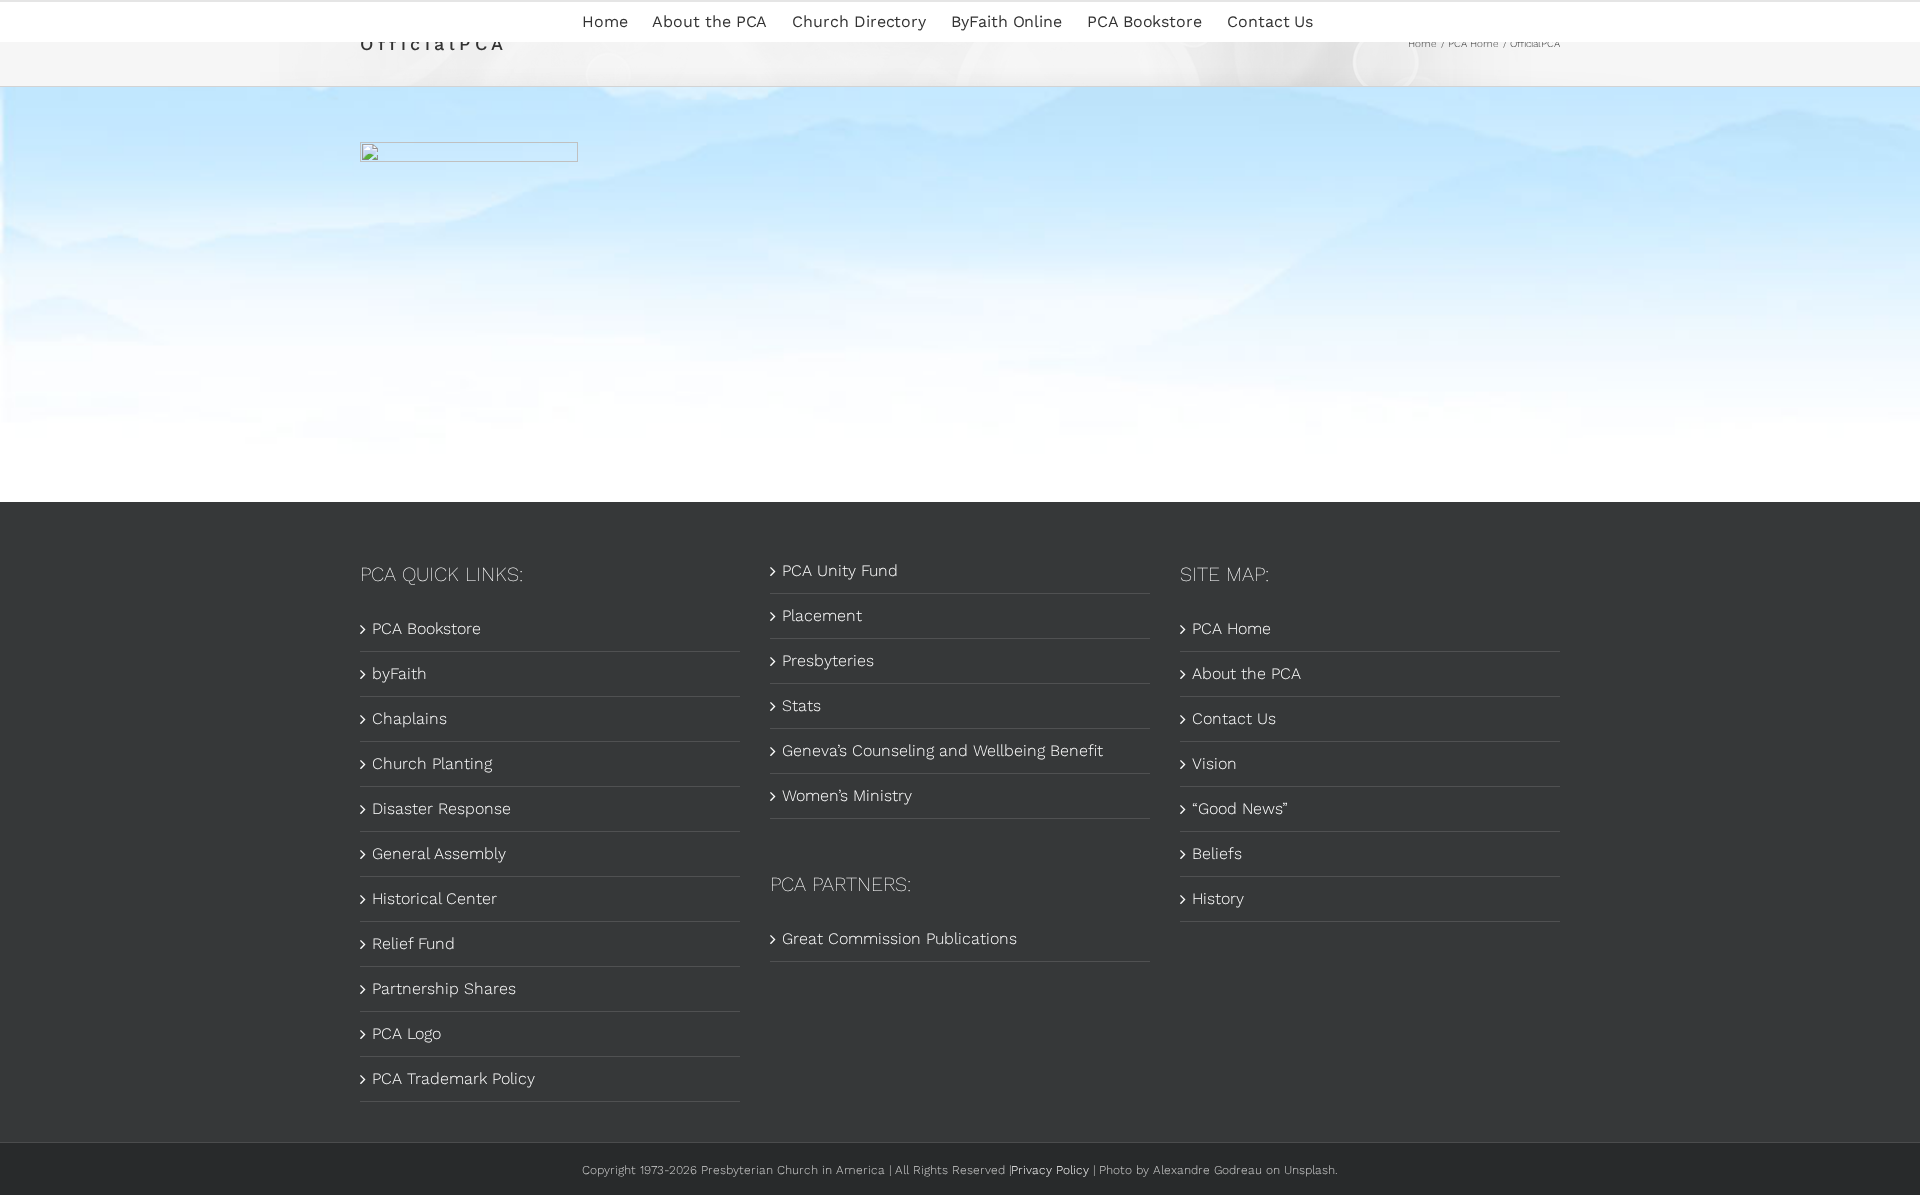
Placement (822, 615)
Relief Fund (413, 943)
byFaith (399, 673)
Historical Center (434, 898)
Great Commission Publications (899, 938)
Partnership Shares (444, 988)
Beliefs (1217, 853)
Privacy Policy (1050, 1170)
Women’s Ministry (847, 795)
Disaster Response (441, 808)
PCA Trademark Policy (453, 1078)
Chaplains (409, 718)
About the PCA (1246, 673)
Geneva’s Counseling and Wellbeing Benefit (942, 750)
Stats (801, 705)
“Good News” (1240, 808)
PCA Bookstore (426, 628)
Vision (1214, 763)
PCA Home (1231, 628)
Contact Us (1234, 718)
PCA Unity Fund (840, 570)
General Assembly (439, 853)
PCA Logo (406, 1033)
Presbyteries (828, 660)
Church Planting (432, 763)
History (1218, 898)
